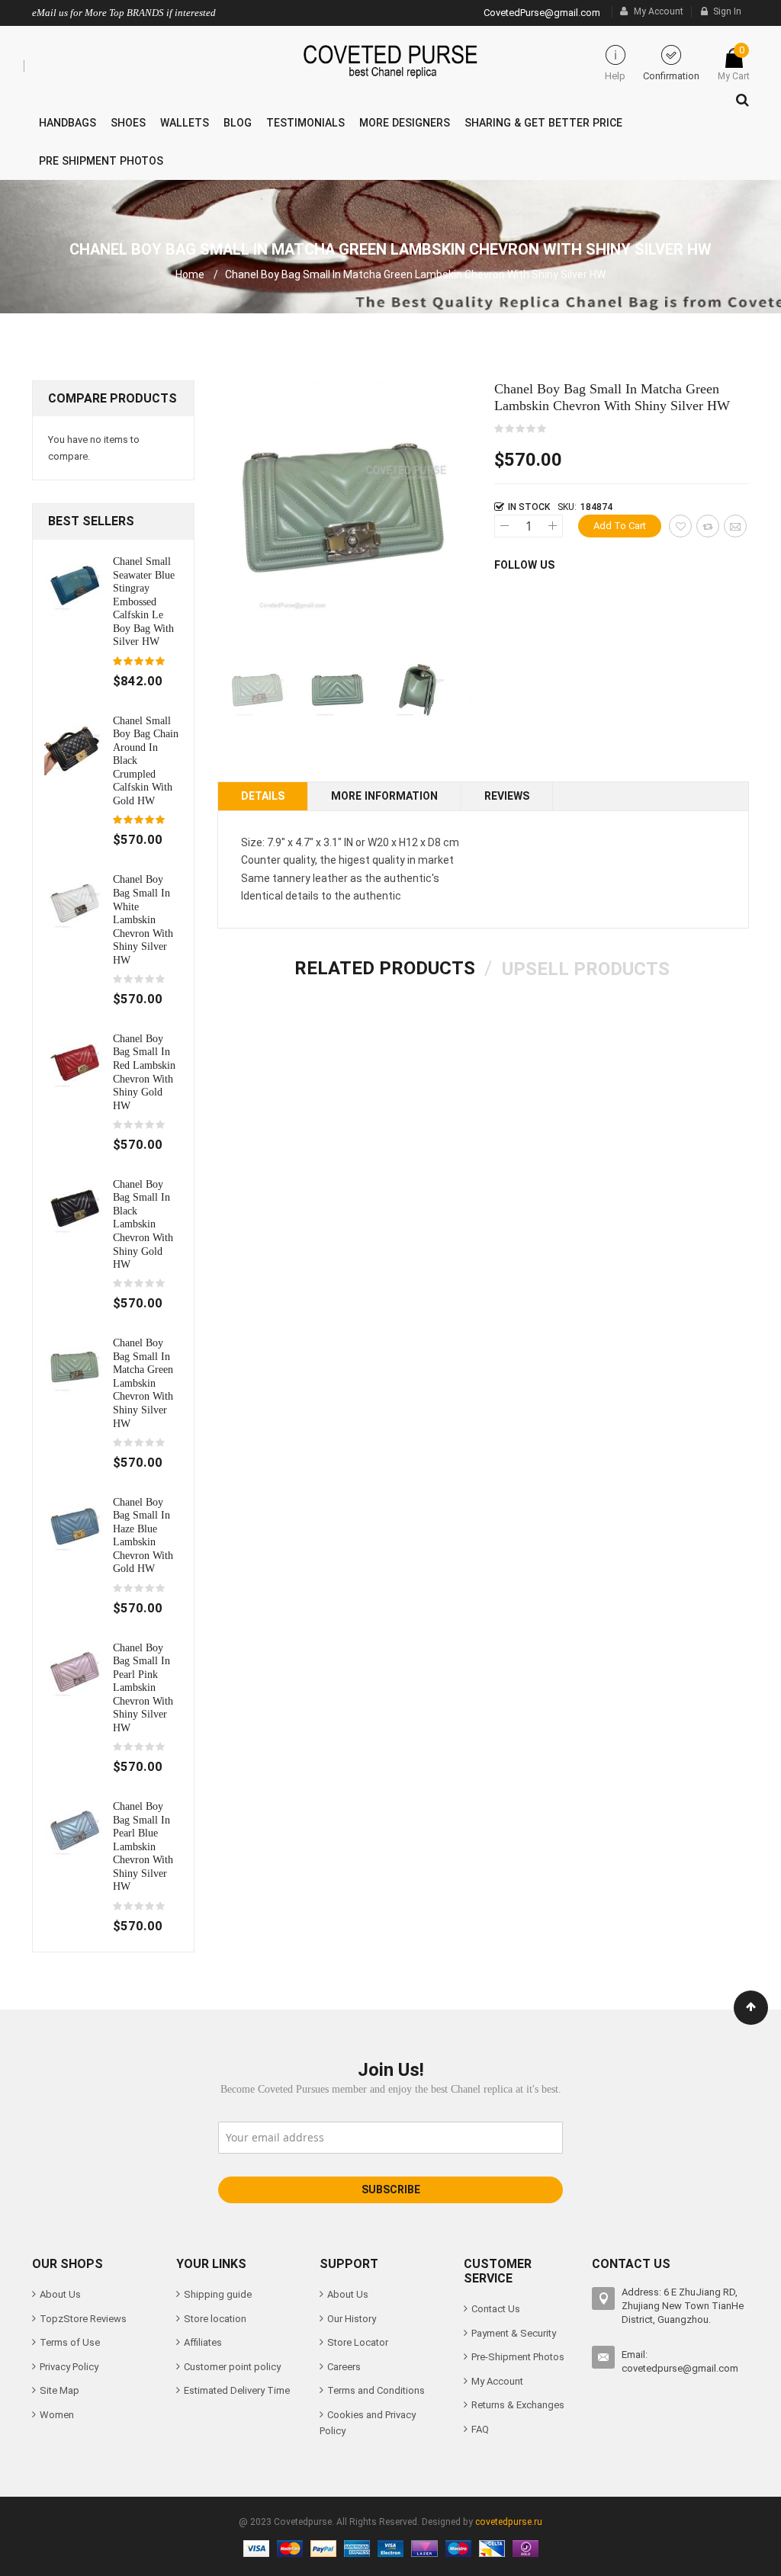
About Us (60, 2294)
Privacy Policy (69, 2367)
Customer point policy (232, 2367)
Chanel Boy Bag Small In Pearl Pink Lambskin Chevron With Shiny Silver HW (143, 1687)
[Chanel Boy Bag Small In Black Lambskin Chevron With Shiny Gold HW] (75, 1207)
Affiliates (203, 2342)
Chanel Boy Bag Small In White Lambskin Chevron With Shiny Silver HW (143, 919)
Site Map (59, 2390)
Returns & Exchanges (518, 2405)
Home (190, 274)
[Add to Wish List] (680, 526)
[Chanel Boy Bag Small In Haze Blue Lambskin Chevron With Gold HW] (75, 1525)
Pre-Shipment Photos (518, 2357)
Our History (352, 2319)
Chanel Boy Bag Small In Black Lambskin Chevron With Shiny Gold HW (143, 1224)
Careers (344, 2367)
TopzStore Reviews (83, 2319)
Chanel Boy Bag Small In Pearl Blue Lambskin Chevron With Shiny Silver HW (143, 1846)
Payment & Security (514, 2333)
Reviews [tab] (507, 796)
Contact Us (496, 2309)
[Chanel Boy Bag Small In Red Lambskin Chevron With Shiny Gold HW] (75, 1062)
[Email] (735, 526)
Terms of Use (70, 2342)
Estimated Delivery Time (237, 2390)
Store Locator (358, 2342)
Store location (215, 2319)
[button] (337, 690)
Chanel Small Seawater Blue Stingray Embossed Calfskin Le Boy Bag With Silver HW (144, 601)
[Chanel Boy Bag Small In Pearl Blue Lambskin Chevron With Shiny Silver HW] (75, 1830)
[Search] (739, 96)
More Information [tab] (384, 796)
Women (57, 2415)
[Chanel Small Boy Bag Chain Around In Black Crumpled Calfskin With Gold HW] (75, 744)
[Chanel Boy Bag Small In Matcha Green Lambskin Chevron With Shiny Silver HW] (75, 1367)
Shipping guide (218, 2294)
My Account (659, 11)
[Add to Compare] (708, 526)
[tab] (385, 968)
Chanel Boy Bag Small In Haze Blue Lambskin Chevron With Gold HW (143, 1535)
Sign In (727, 11)
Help (615, 76)
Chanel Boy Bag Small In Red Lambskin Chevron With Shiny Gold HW (144, 1072)
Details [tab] (263, 796)
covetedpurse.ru (509, 2522)
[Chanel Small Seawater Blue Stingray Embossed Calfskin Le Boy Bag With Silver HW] (75, 584)
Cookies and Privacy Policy (368, 2423)
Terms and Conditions (376, 2390)
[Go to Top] (751, 2008)
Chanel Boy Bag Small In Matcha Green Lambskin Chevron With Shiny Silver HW (143, 1383)
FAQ (480, 2429)
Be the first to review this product (521, 429)
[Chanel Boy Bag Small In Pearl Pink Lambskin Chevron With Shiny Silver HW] (75, 1671)
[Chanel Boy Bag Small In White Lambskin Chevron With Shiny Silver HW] (75, 903)
